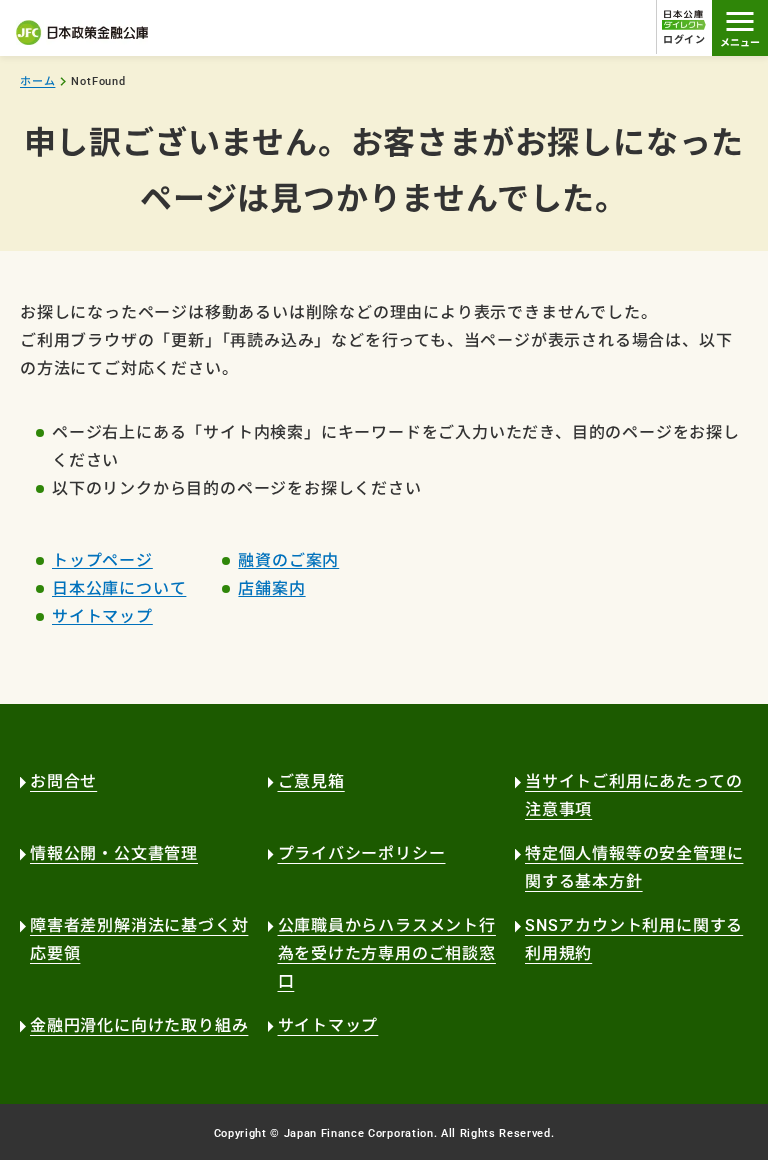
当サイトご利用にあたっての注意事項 (633, 795)
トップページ (102, 560)
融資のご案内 (288, 560)
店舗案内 (271, 588)
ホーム (37, 81)
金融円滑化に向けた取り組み (139, 1025)
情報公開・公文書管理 (114, 853)
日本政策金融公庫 (82, 32)
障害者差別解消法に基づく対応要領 (139, 939)
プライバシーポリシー (362, 853)
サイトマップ (102, 616)
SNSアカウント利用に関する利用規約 (634, 939)
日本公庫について (119, 588)
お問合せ (63, 781)
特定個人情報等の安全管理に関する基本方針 (634, 867)
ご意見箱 (311, 781)
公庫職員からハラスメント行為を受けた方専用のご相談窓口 (387, 953)
